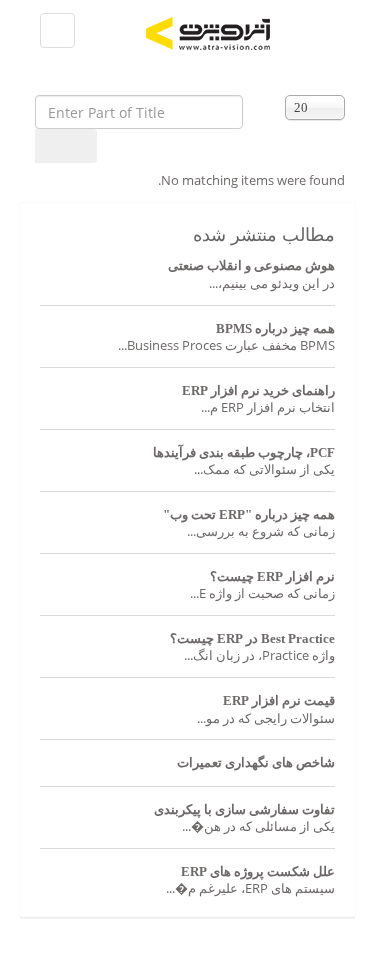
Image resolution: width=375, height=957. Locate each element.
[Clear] (84, 146)
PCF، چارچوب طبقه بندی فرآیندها (244, 452)
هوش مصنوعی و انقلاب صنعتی (251, 265)
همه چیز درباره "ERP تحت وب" (249, 514)
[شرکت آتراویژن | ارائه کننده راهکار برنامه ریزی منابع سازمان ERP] (245, 33)
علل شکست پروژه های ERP (258, 871)
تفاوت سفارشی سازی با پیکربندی (244, 809)
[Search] (53, 146)
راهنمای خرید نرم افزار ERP (258, 390)
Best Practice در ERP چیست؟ (252, 638)
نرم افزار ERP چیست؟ (272, 576)
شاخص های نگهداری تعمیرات (256, 762)
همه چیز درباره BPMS (275, 328)
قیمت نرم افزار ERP (279, 700)
